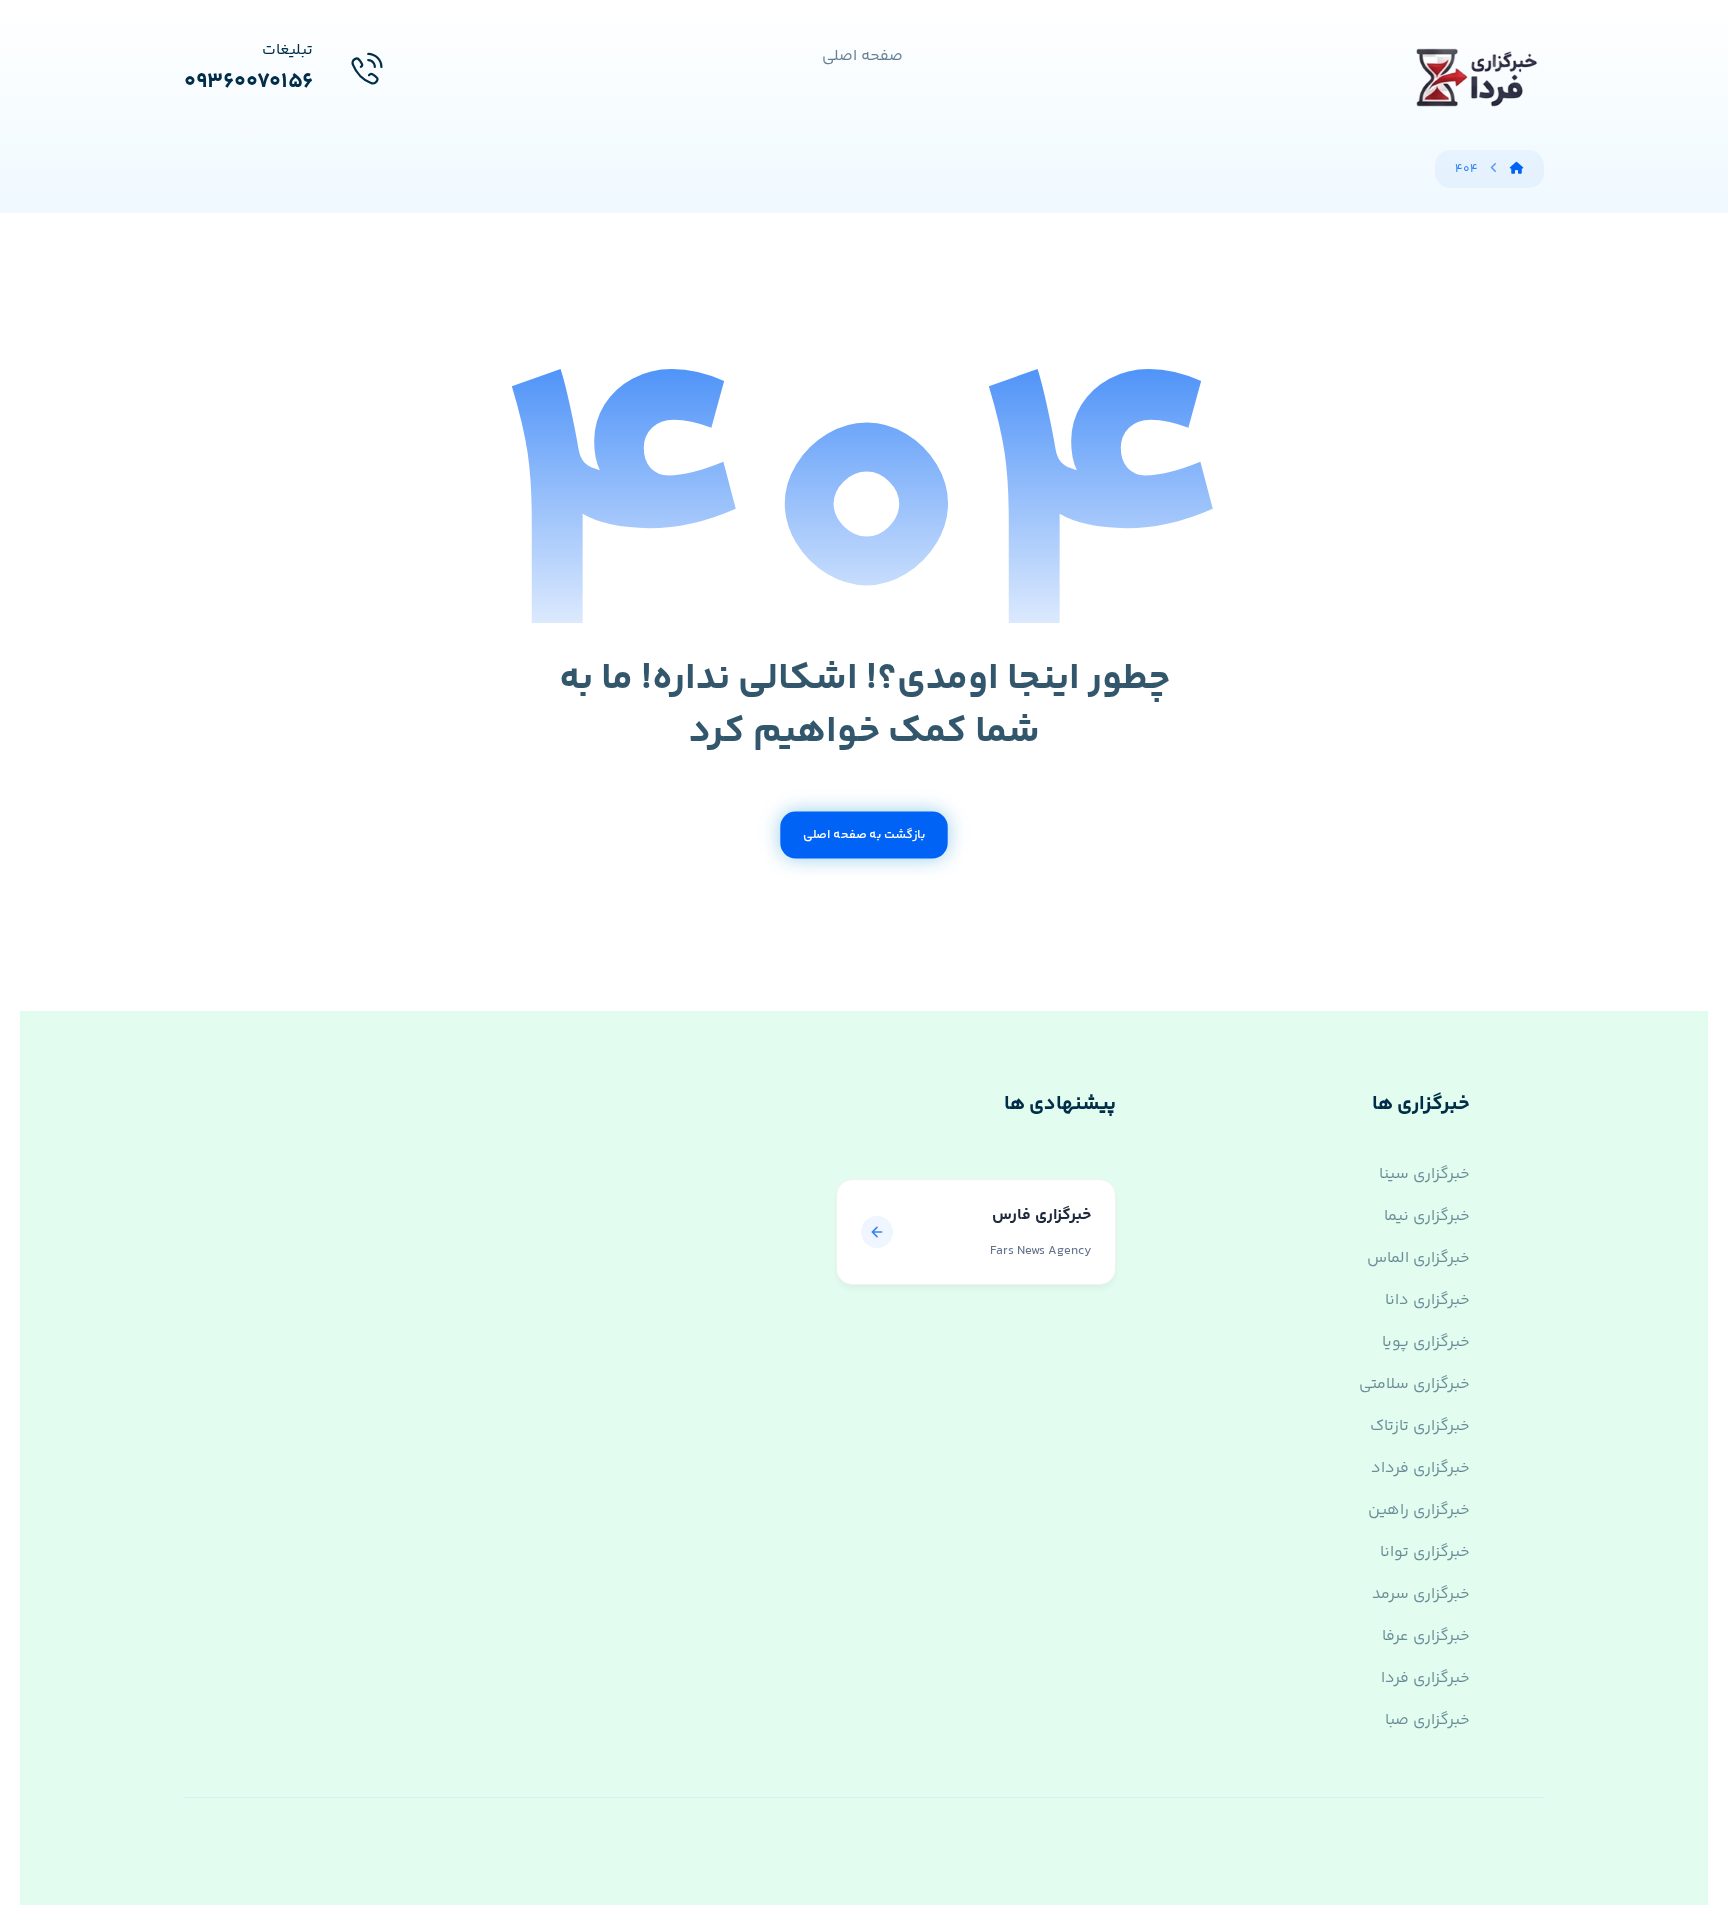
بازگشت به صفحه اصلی (864, 835)
